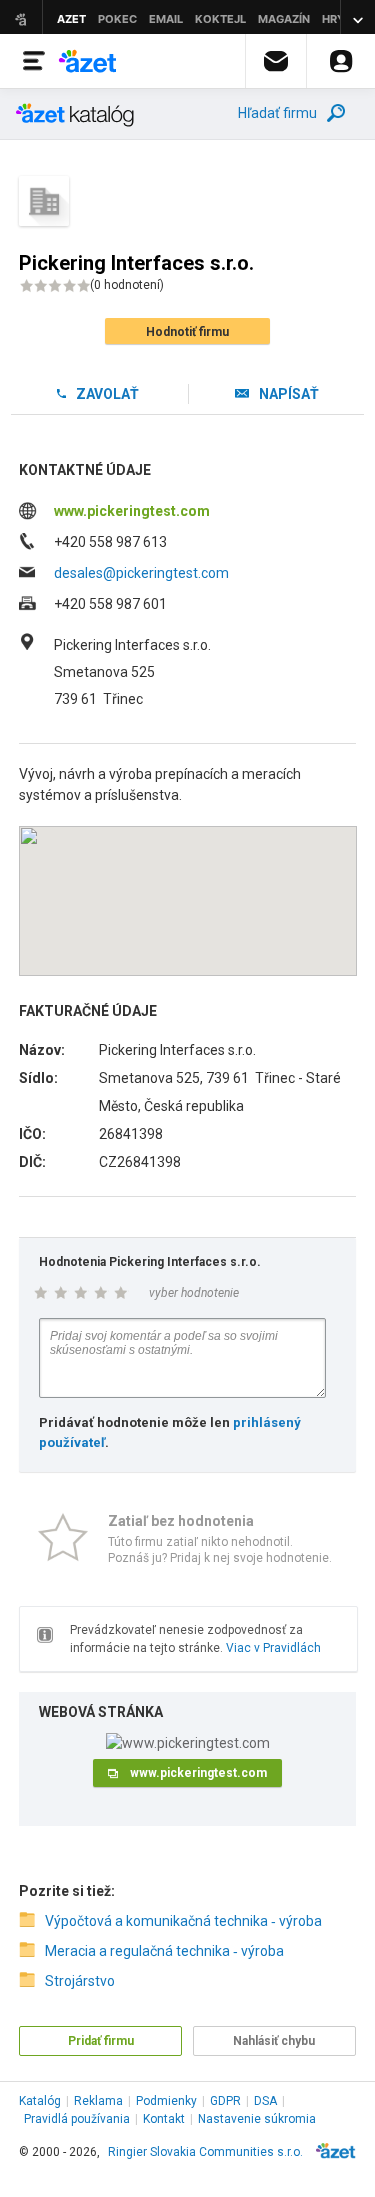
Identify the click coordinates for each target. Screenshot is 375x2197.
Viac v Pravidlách (273, 1648)
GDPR (225, 2101)
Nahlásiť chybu (274, 2041)
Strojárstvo (80, 1981)
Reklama (98, 2101)
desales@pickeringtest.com (141, 573)
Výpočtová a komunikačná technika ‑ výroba (183, 1921)
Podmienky (166, 2101)
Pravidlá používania (77, 2119)
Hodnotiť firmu (187, 332)
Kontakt (164, 2119)
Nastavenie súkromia (257, 2119)
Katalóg (40, 2101)
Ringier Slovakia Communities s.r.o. (205, 2152)
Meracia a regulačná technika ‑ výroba (164, 1951)
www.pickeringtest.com (132, 511)
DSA (265, 2101)
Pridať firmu (101, 2041)
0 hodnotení (127, 285)
